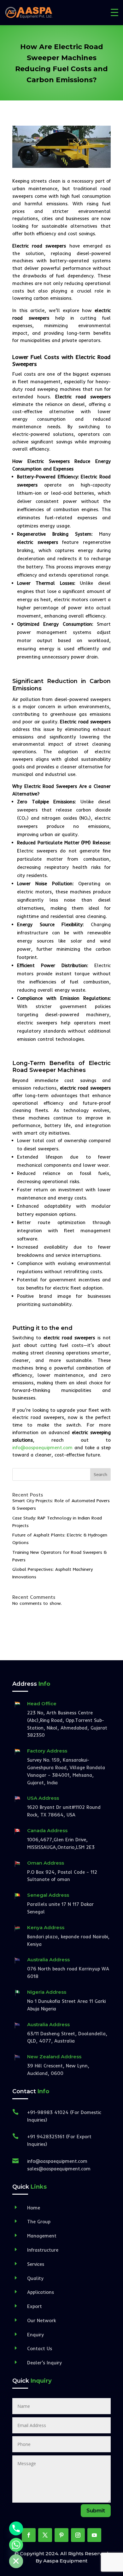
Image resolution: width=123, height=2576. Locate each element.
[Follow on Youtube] (94, 2535)
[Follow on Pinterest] (61, 2535)
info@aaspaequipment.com (42, 1448)
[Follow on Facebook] (29, 2535)
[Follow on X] (45, 2535)
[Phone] (16, 2528)
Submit (96, 2511)
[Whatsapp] (16, 2545)
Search (100, 1474)
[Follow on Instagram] (78, 2535)
